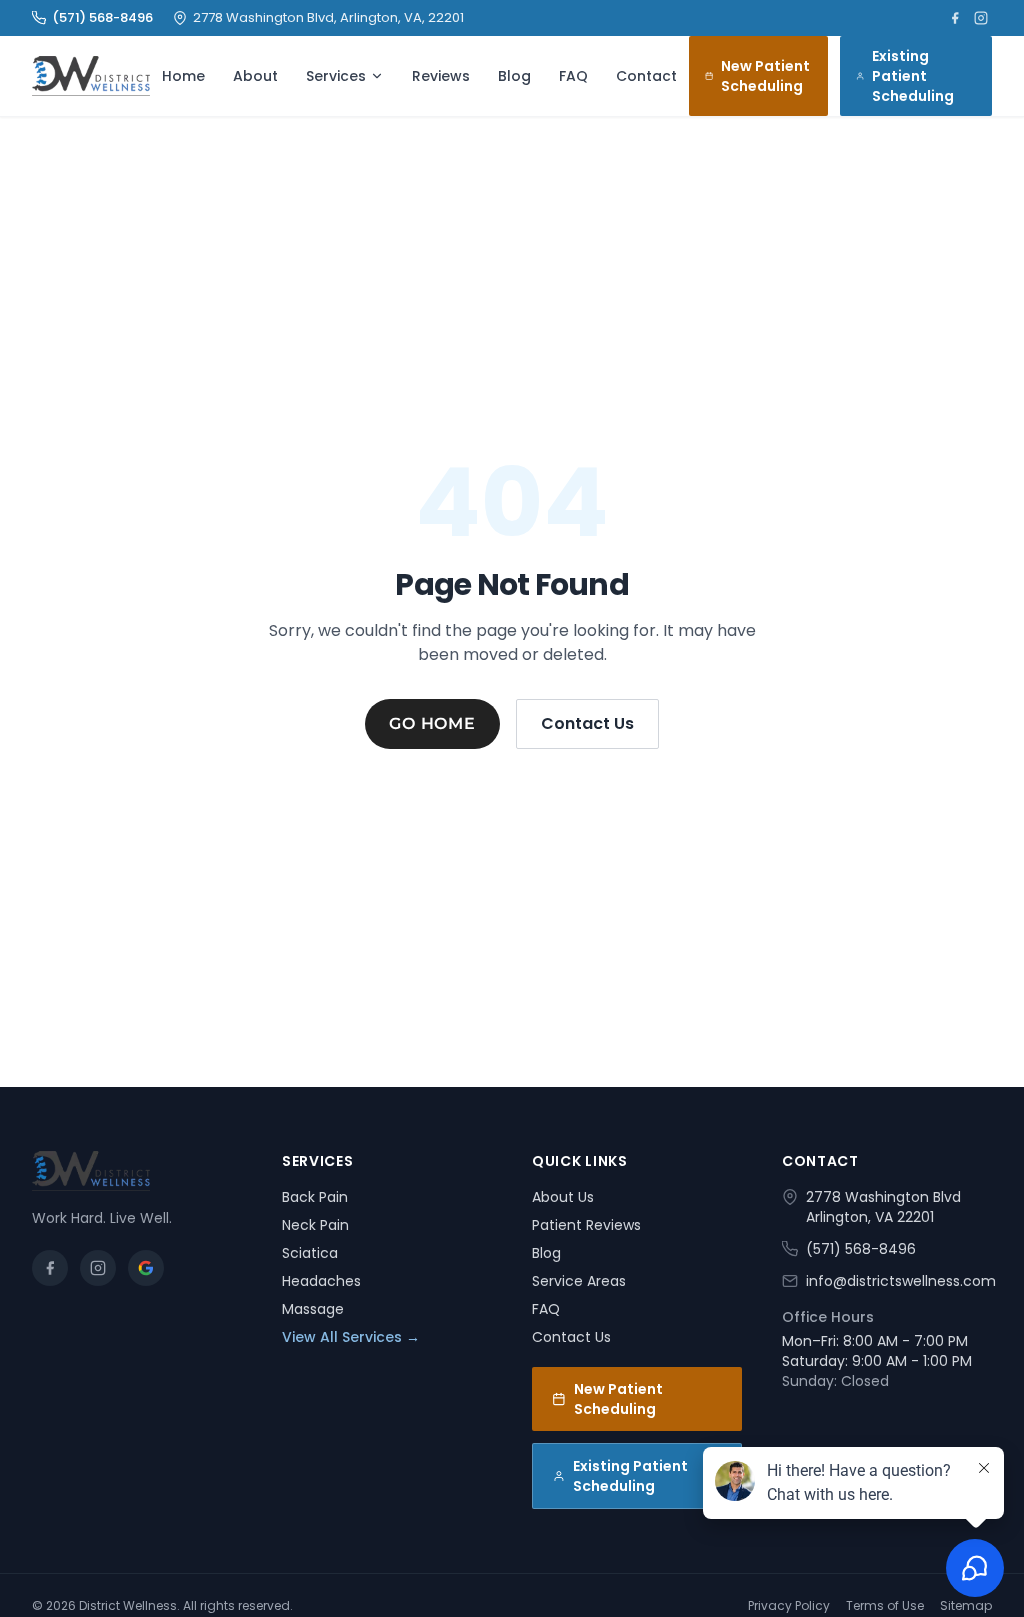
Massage (313, 1309)
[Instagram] (981, 18)
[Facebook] (955, 18)
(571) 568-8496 (102, 18)
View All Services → (351, 1337)
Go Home (432, 723)
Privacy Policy (789, 1606)
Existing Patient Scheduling (913, 76)
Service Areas (579, 1281)
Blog (514, 76)
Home (183, 76)
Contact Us (587, 723)
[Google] (146, 1268)
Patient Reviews (586, 1225)
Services (336, 76)
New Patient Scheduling (765, 76)
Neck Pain (315, 1225)
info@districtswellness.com (901, 1281)
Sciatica (310, 1253)
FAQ (573, 76)
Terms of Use (885, 1606)
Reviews (441, 76)
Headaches (321, 1281)
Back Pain (315, 1197)
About (255, 76)
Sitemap (966, 1606)
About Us (563, 1197)
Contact (646, 76)
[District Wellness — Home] (91, 76)
